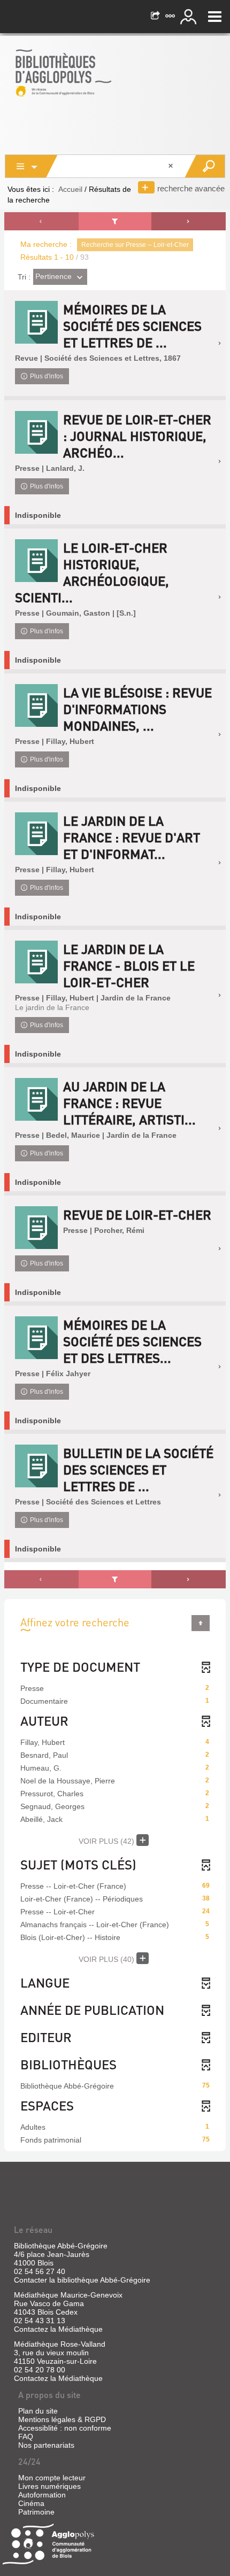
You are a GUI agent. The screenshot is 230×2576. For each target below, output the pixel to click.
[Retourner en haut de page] (201, 1623)
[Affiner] (115, 221)
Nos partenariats (46, 2445)
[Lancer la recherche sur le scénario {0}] (205, 166)
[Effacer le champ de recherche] (172, 166)
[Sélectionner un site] (171, 17)
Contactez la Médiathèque (58, 2329)
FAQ (26, 2437)
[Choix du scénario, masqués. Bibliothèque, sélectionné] (32, 166)
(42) (108, 1841)
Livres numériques (49, 2486)
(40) (108, 1959)
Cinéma (31, 2503)
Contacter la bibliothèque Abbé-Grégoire (82, 2280)
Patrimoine (36, 2512)
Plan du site (38, 2411)
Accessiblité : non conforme (65, 2428)
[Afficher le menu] (215, 17)
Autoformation (42, 2495)
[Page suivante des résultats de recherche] (189, 221)
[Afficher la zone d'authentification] (190, 17)
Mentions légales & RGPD (62, 2419)
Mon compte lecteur (52, 2478)
